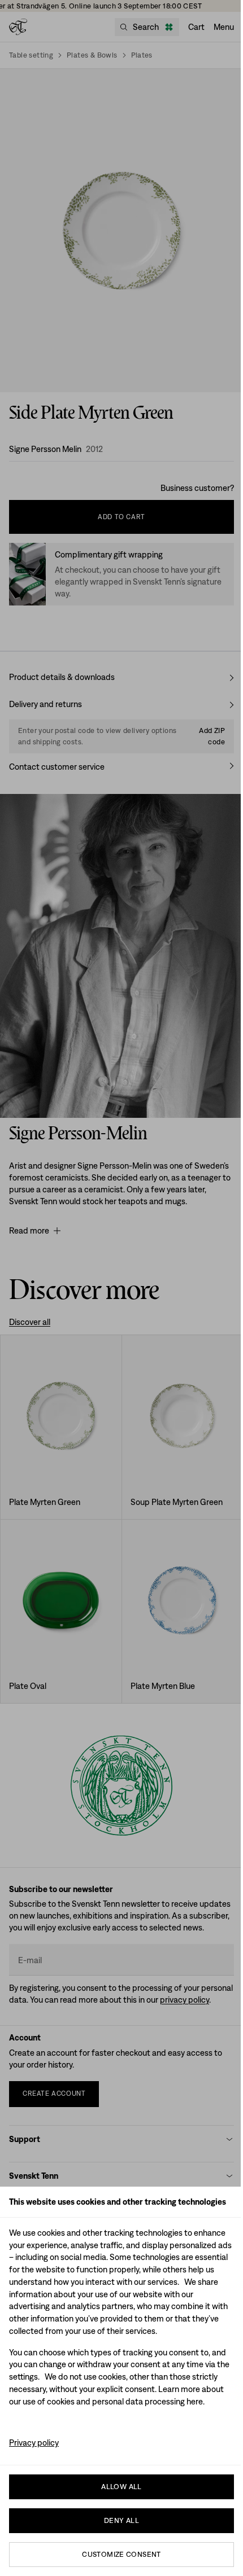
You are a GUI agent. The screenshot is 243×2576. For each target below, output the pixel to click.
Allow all (121, 2487)
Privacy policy (34, 2443)
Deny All (121, 2520)
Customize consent (121, 2554)
